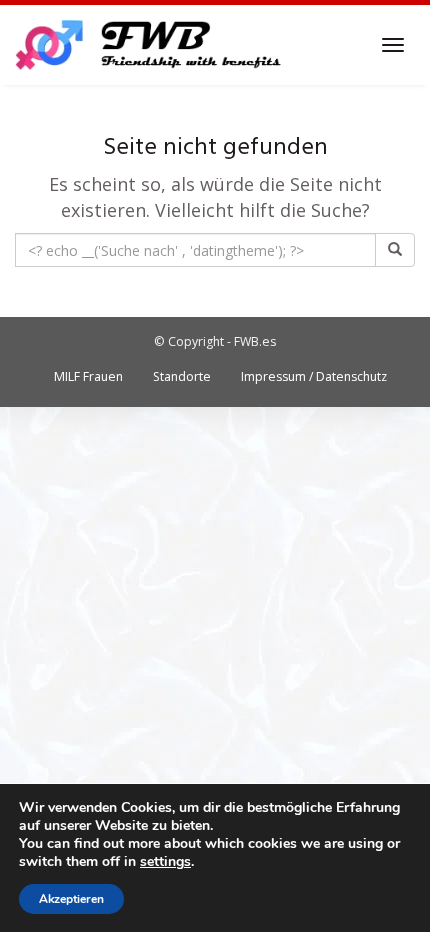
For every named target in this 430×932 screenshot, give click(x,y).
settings (165, 862)
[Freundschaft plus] (150, 45)
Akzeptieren (71, 899)
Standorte (182, 376)
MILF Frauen (88, 376)
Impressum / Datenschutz (314, 376)
